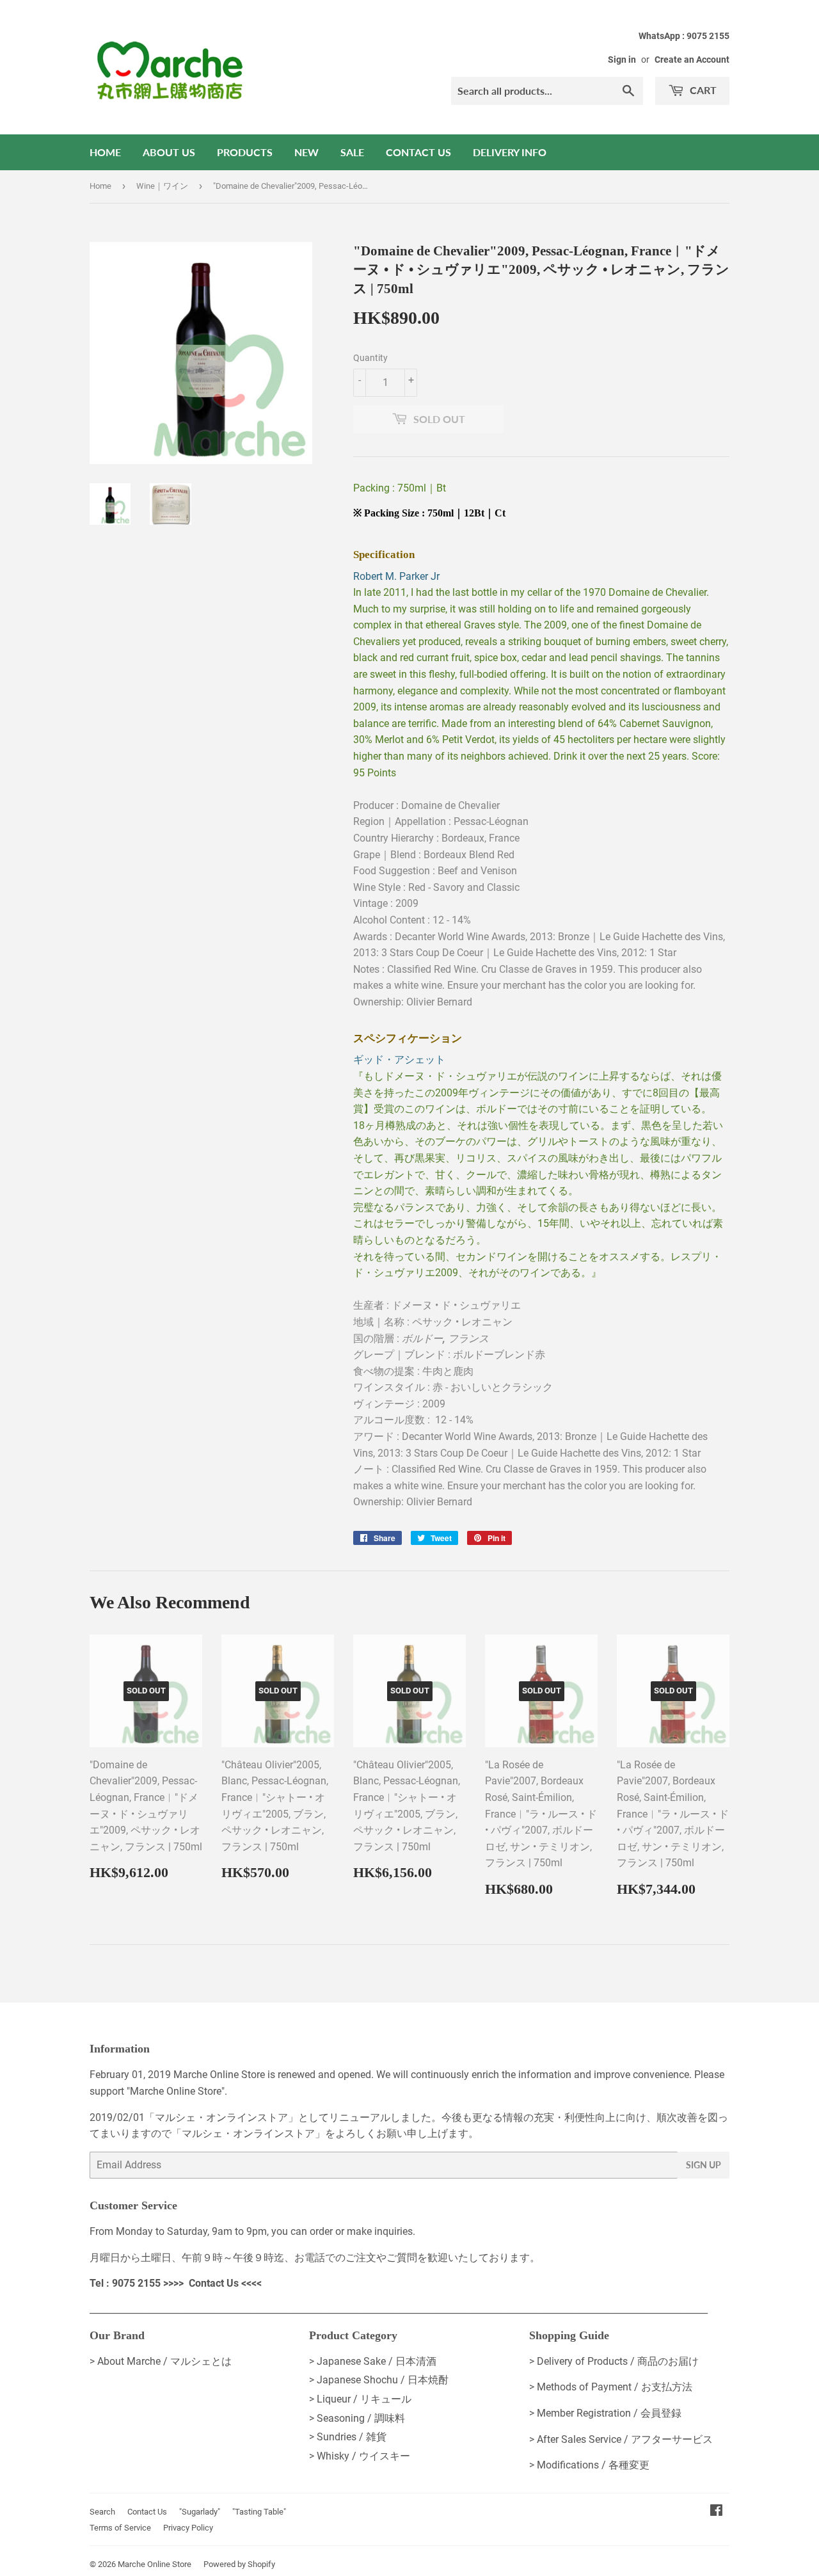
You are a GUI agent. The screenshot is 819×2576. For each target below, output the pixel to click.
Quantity (370, 358)
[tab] (541, 544)
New (306, 152)
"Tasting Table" (259, 2512)
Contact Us (418, 152)
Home (105, 152)
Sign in (622, 60)
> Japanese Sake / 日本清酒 (373, 2361)
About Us (169, 152)
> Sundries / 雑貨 (348, 2437)
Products (245, 152)
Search (102, 2512)
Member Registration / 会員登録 (609, 2413)
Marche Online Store (155, 2564)
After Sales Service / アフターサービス (625, 2439)
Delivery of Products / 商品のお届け (618, 2361)
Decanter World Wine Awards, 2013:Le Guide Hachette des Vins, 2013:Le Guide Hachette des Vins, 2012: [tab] (539, 945)
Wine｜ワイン (162, 186)
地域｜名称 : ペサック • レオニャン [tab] (433, 1322)
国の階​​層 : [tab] (421, 1339)
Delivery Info (510, 152)
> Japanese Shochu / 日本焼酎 (379, 2380)
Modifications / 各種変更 (593, 2465)
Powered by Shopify (239, 2564)
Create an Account (692, 60)
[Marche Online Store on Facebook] (716, 2512)
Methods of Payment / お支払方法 (615, 2387)
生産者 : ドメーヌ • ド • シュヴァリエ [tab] (437, 1305)
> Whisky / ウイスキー (360, 2456)
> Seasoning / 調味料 (357, 2418)
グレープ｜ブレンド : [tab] (449, 1355)
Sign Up (704, 2165)
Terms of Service (120, 2528)
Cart (702, 90)
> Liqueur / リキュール (360, 2399)
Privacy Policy (188, 2528)
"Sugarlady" (200, 2512)
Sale (352, 152)
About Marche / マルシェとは (164, 2361)
